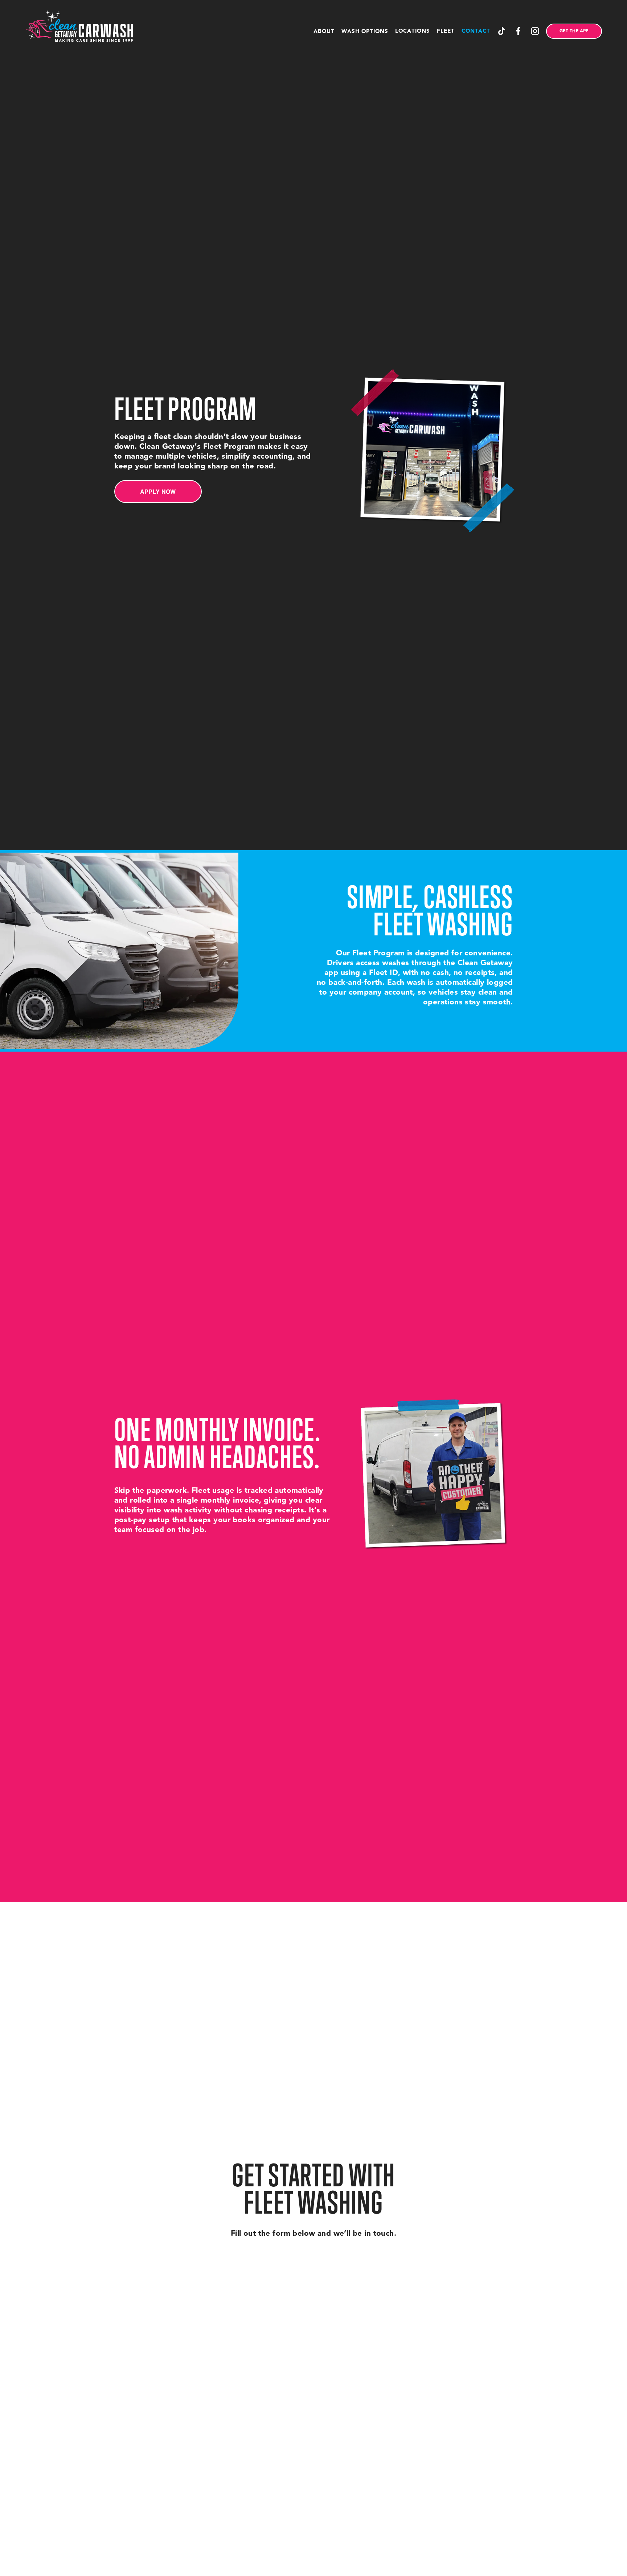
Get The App (574, 31)
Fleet (446, 31)
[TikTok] (502, 31)
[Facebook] (518, 31)
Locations (413, 31)
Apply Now (158, 491)
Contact (476, 31)
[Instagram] (535, 31)
